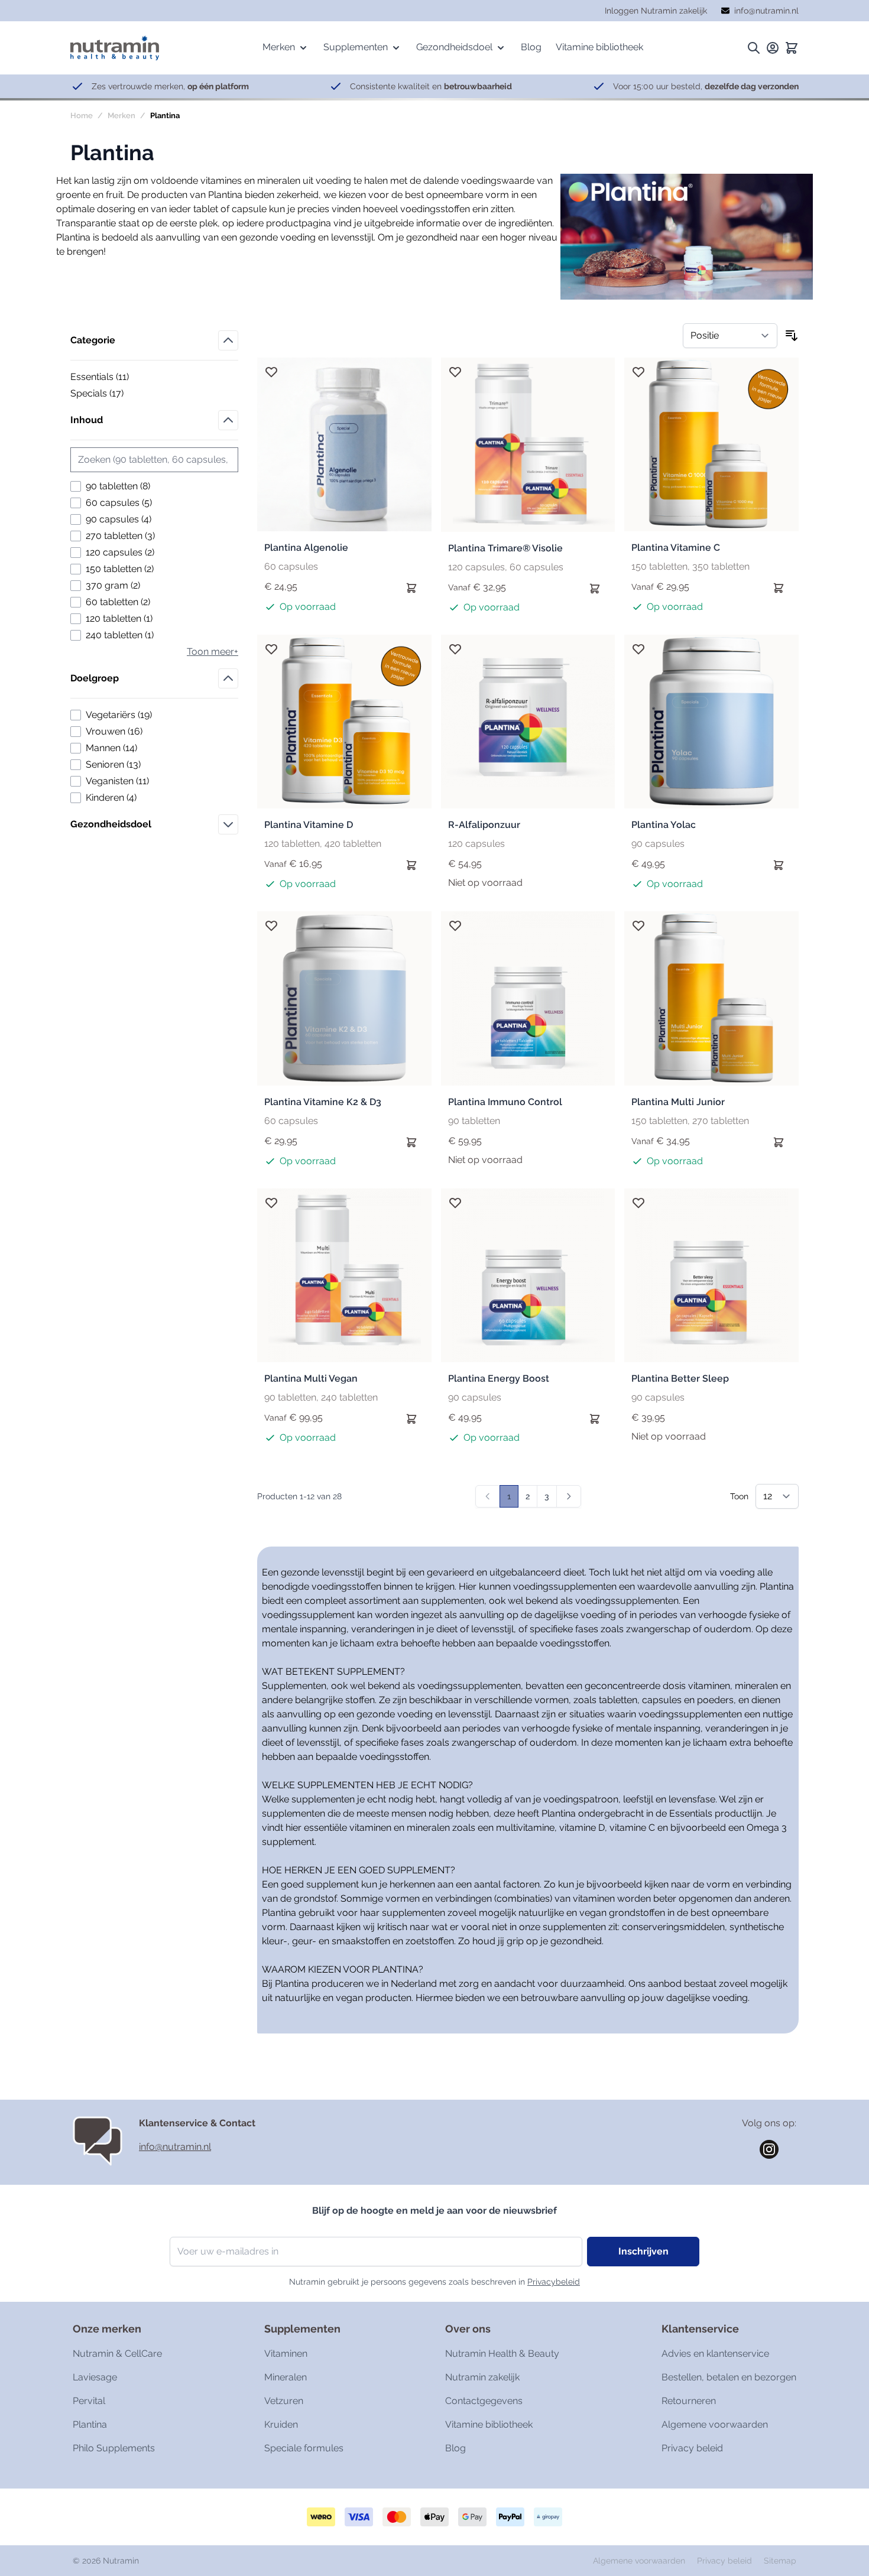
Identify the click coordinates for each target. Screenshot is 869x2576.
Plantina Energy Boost (499, 1378)
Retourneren (689, 2401)
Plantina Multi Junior (678, 1102)
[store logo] (115, 48)
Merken (121, 116)
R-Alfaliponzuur (484, 825)
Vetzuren (284, 2401)
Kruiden (281, 2424)
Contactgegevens (484, 2401)
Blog (455, 2448)
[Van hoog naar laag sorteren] (792, 336)
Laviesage (95, 2377)
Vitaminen (286, 2354)
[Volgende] (569, 1496)
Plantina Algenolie (306, 548)
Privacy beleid (692, 2448)
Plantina (90, 2424)
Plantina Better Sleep (680, 1378)
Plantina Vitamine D (309, 825)
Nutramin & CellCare (117, 2354)
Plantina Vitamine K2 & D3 (323, 1102)
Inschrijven (643, 2251)
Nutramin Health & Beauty (502, 2354)
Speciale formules (304, 2448)
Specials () (111, 394)
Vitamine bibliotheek (489, 2424)
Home (82, 116)
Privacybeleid (554, 2282)
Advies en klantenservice (715, 2354)
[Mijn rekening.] (773, 48)
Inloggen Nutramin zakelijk (656, 11)
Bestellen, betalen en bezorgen (729, 2377)
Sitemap (780, 2561)
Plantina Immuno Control (505, 1102)
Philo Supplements (114, 2448)
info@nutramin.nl (175, 2147)
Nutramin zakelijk (482, 2377)
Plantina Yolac (664, 825)
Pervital (89, 2401)
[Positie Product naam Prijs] (730, 336)
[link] (488, 1496)
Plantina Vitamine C (676, 548)
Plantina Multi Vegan (311, 1378)
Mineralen (286, 2377)
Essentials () (111, 378)
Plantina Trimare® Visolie (505, 548)
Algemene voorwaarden (715, 2424)
